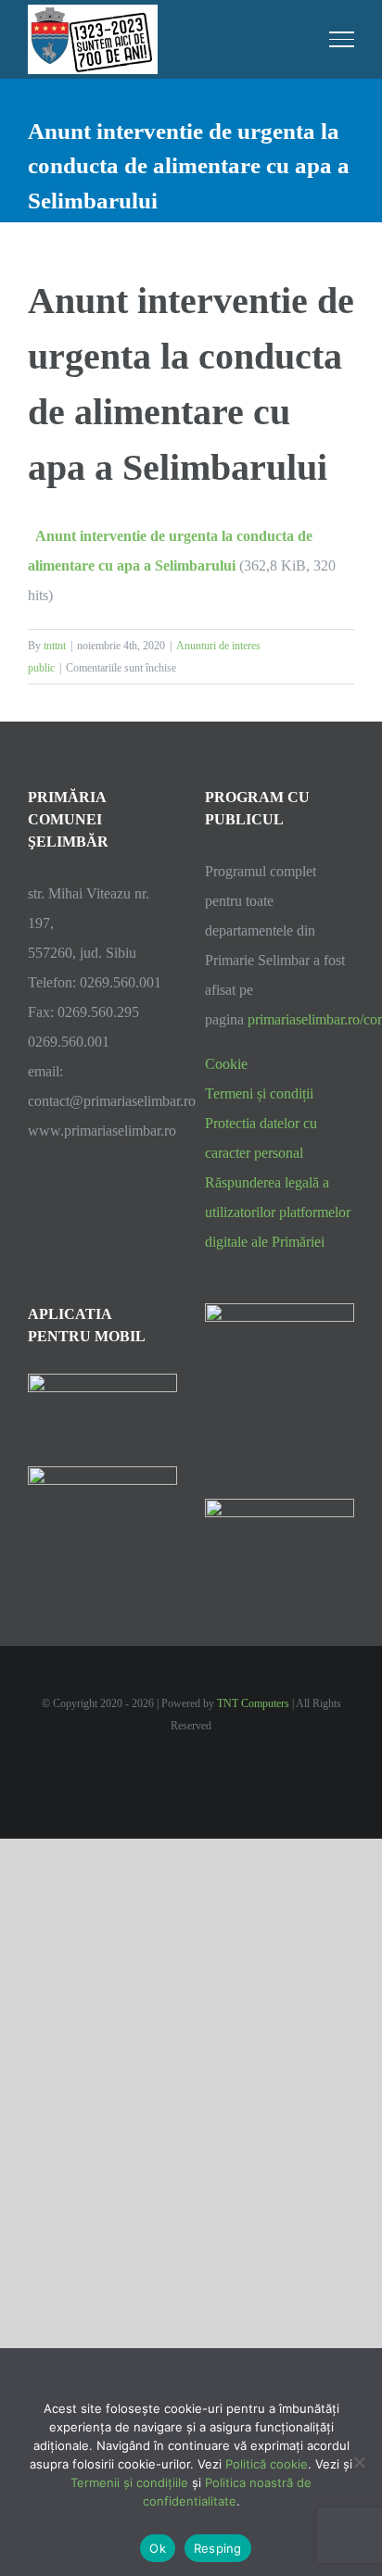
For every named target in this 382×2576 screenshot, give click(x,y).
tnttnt (55, 646)
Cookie (226, 1064)
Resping (218, 2548)
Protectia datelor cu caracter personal (261, 1138)
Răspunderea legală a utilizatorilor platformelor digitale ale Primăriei (278, 1212)
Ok (158, 2548)
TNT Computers (253, 1703)
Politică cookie (267, 2464)
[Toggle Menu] (342, 39)
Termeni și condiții (259, 1093)
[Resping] (359, 2462)
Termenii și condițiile (129, 2482)
